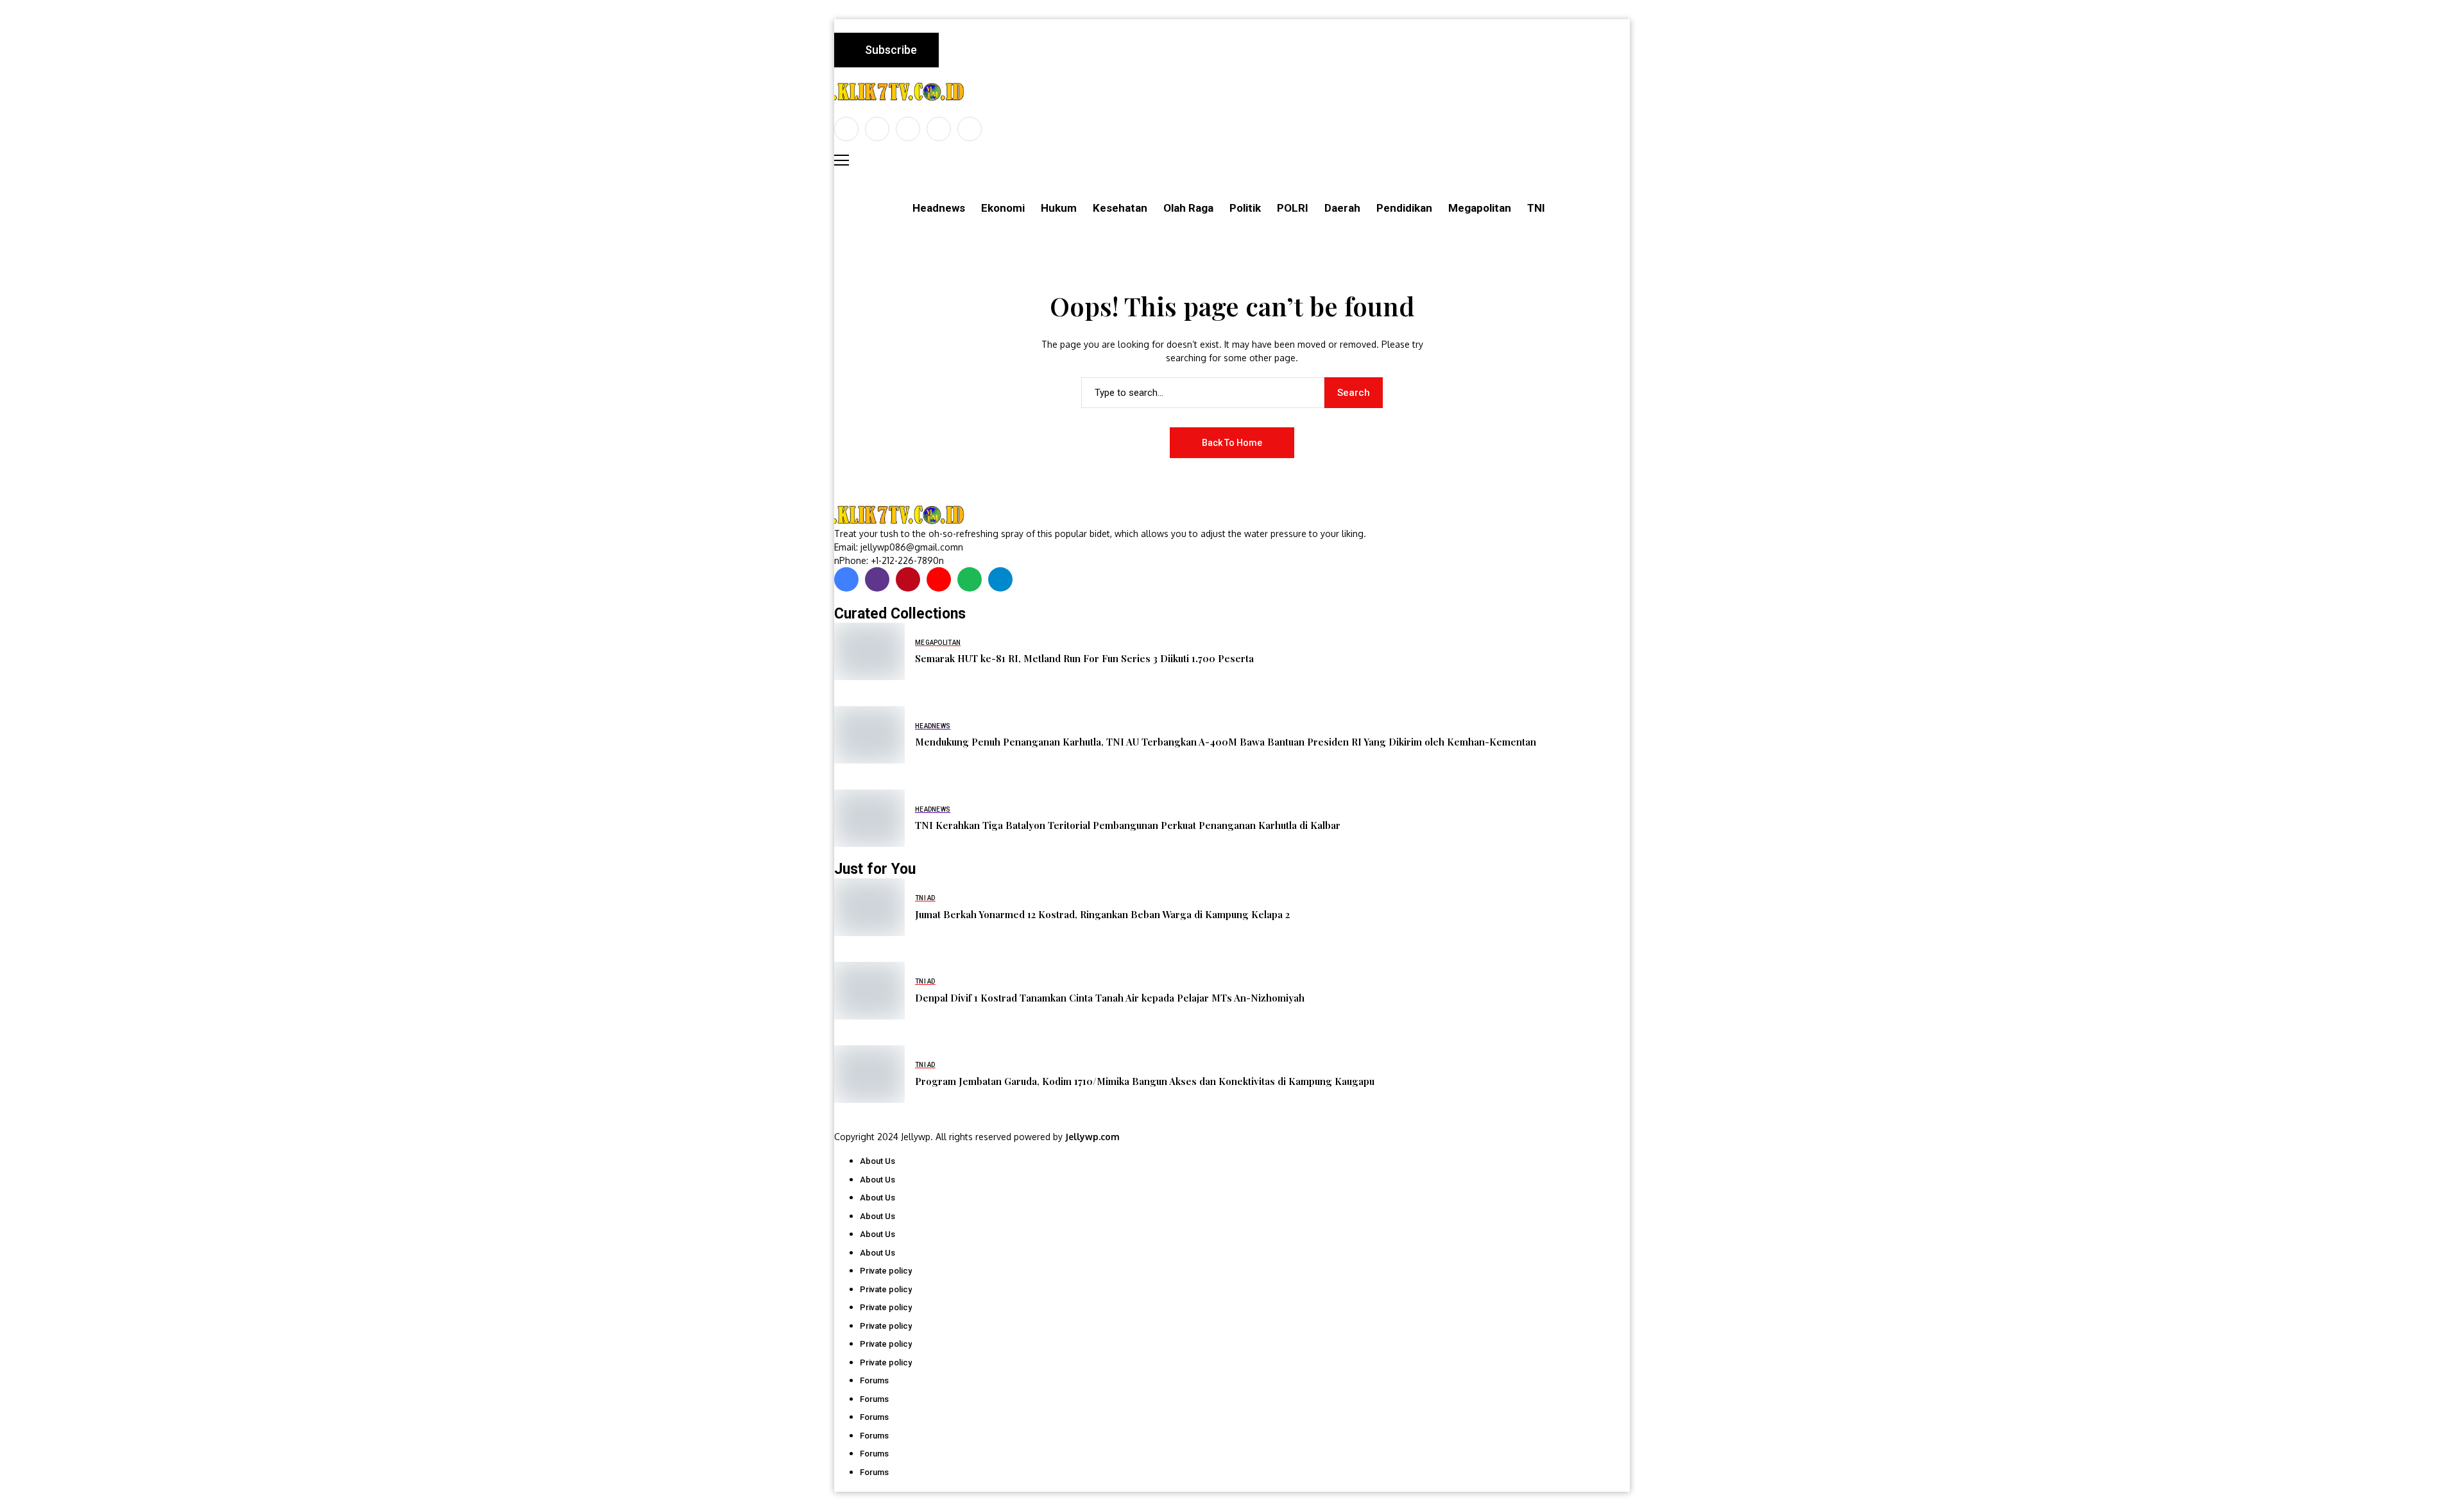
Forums (874, 1380)
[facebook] (846, 129)
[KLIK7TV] (902, 515)
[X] (877, 129)
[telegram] (1000, 579)
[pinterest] (939, 129)
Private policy (886, 1271)
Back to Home (1232, 443)
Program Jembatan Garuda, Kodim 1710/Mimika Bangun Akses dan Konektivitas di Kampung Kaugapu (1145, 1081)
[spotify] (970, 579)
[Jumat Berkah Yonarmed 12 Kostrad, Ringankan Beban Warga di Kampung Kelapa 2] (869, 907)
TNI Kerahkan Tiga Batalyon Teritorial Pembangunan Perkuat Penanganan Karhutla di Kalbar (1128, 825)
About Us (877, 1161)
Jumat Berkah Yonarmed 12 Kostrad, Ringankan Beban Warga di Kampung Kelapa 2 (1102, 914)
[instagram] (908, 129)
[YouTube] (970, 129)
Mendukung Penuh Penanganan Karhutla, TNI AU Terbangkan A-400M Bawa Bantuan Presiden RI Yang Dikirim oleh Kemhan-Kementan (1226, 742)
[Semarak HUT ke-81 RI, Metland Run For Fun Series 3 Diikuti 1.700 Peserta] (869, 651)
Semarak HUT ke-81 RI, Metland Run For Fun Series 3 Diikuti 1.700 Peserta (1084, 658)
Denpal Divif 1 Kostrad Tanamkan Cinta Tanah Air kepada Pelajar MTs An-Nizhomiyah (1110, 998)
